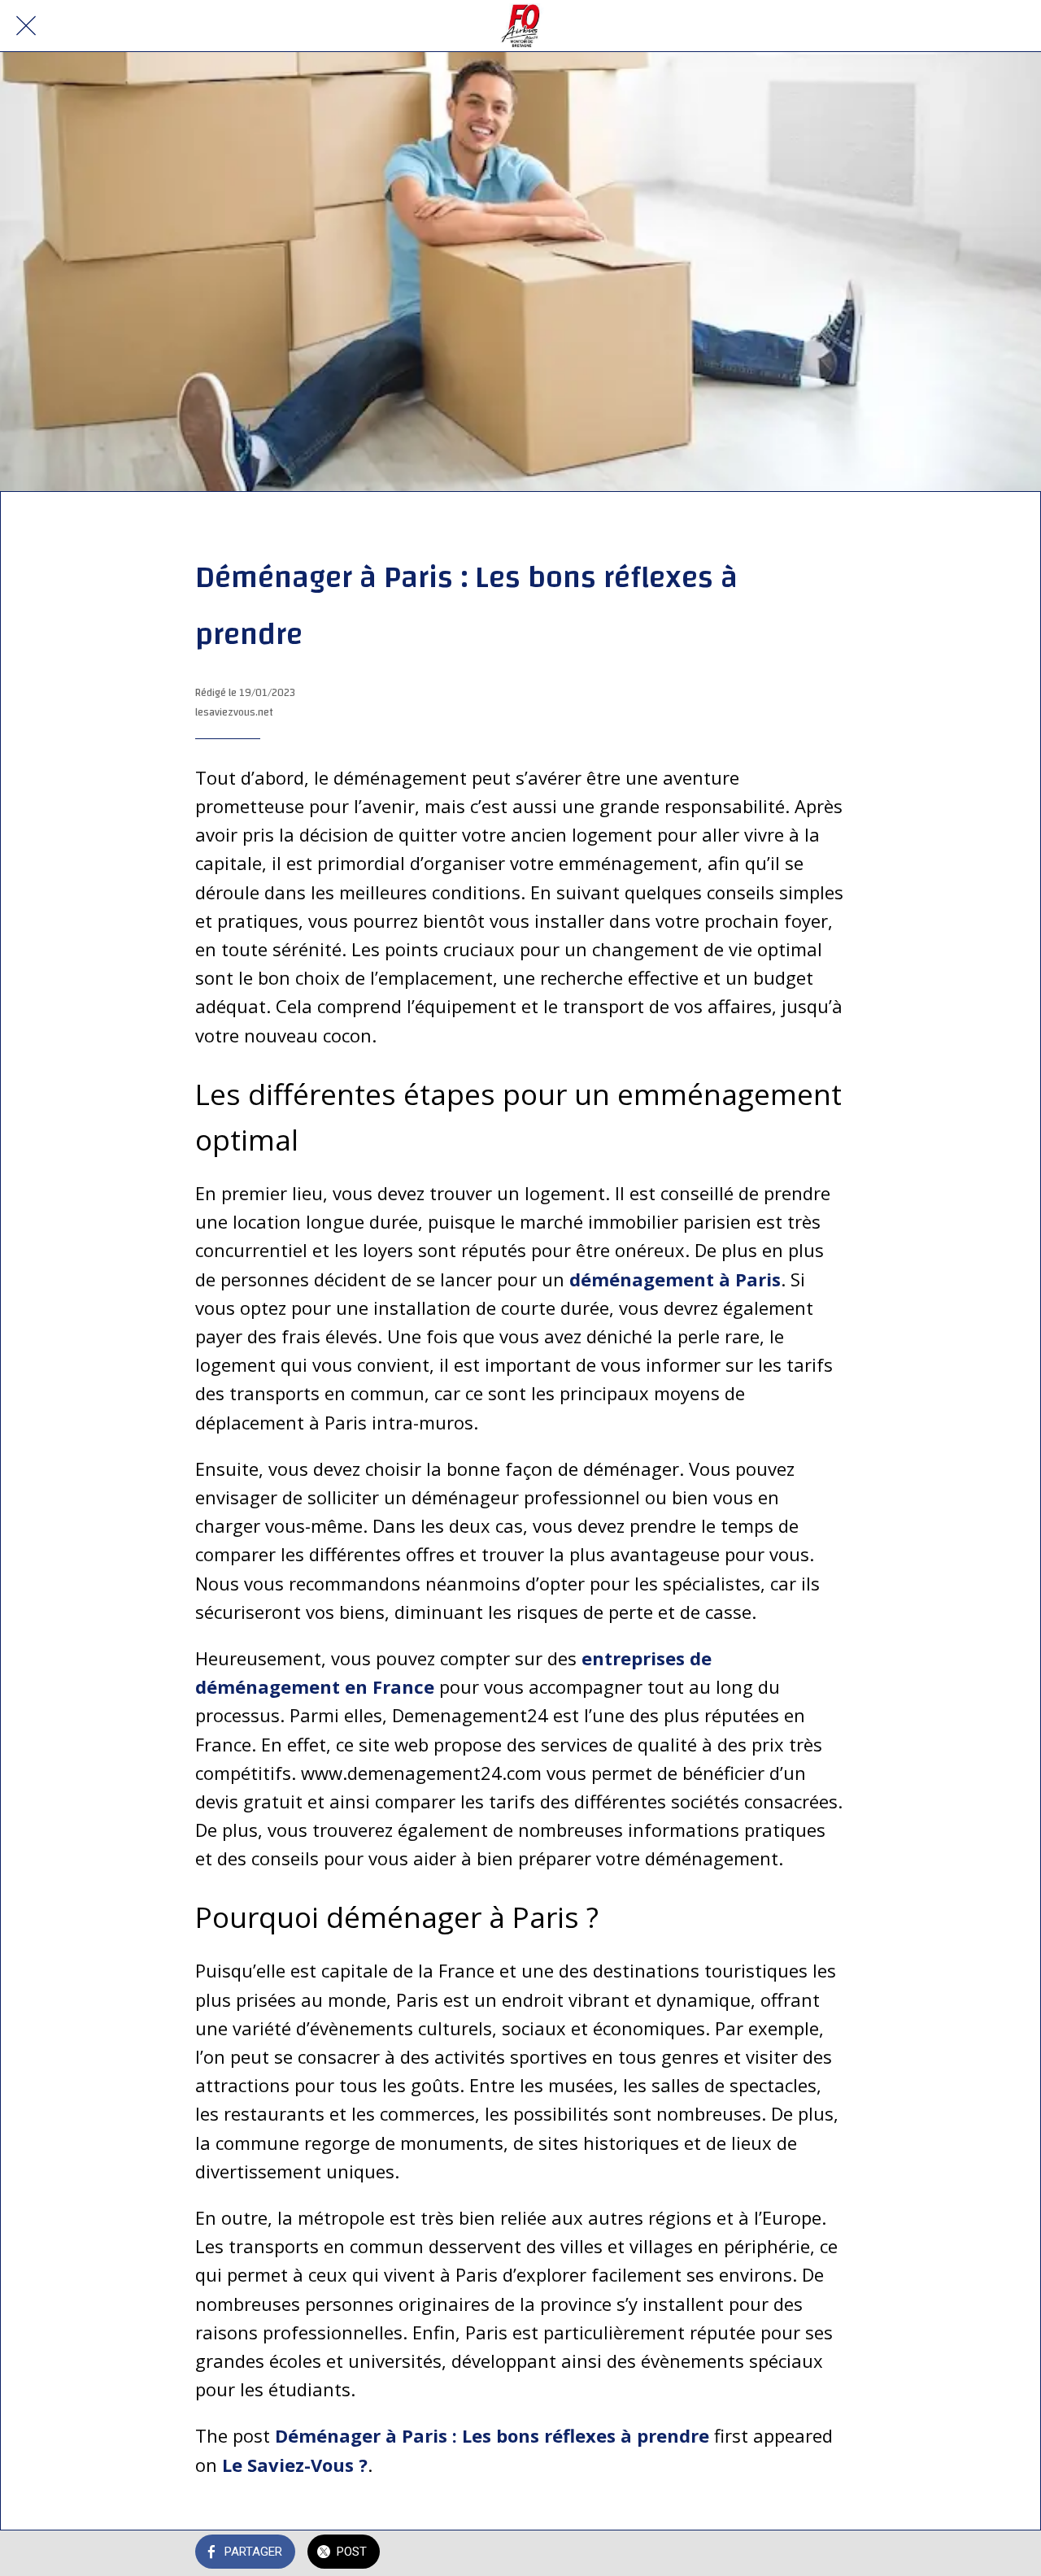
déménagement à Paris (675, 1279)
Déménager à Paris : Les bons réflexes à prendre (492, 2435)
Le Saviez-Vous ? (295, 2465)
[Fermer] (26, 26)
